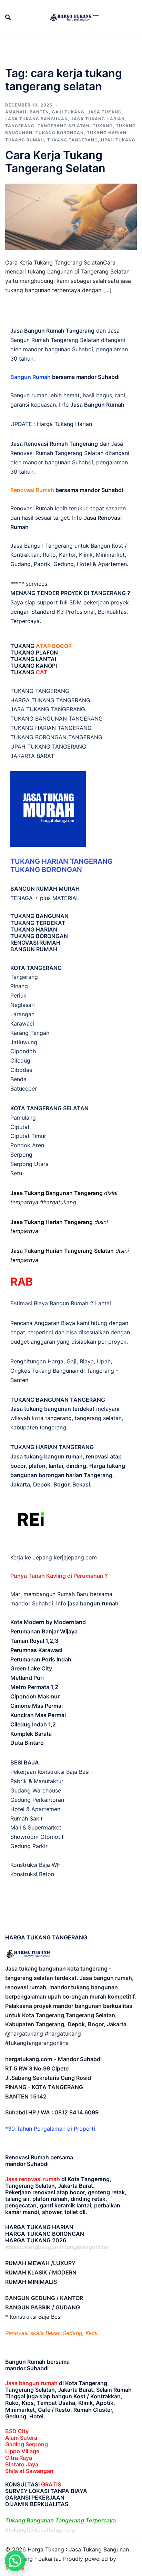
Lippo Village (22, 2451)
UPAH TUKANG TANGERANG (48, 747)
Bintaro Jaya (22, 2464)
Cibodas (21, 1070)
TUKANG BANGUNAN (39, 916)
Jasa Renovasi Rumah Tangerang (54, 444)
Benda (18, 1079)
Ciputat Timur (28, 1136)
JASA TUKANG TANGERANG (48, 709)
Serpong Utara (29, 1164)
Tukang (103, 126)
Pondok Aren (27, 1145)
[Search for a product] (8, 17)
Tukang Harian (107, 133)
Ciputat (20, 1127)
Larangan (22, 1014)
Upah (104, 1361)
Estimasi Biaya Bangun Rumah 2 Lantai (61, 1303)
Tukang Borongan (60, 133)
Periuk (18, 995)
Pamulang (23, 1118)
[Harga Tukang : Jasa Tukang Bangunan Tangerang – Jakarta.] (71, 17)
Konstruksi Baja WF (35, 1865)
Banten (39, 112)
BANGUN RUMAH (34, 949)
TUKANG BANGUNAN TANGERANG (57, 719)
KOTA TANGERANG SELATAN (49, 1108)
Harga (55, 1361)
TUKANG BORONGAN (39, 936)
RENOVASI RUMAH (35, 943)
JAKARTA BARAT (32, 756)
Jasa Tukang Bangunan (37, 119)
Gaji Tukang (68, 112)
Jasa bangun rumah (31, 2383)
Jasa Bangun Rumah (97, 405)
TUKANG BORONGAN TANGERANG (56, 737)
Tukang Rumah (25, 140)
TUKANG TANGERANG (40, 691)
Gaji (72, 1361)
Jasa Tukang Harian (98, 119)
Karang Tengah (30, 1033)
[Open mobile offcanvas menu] (96, 17)
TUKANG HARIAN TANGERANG (51, 728)
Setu (16, 1173)
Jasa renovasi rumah (33, 2179)
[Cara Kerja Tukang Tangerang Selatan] (71, 216)
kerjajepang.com (75, 1557)
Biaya (87, 1361)
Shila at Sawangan (29, 2471)
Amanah (16, 112)
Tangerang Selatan (64, 126)
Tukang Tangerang (73, 140)
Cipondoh (23, 1051)
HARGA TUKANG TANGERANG (50, 700)
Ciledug (20, 1060)
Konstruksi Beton (32, 1874)
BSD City (17, 2431)
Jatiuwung (24, 1042)
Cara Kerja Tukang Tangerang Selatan (55, 162)
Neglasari (23, 1005)
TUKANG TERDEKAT (38, 923)
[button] (15, 2561)
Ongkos (20, 1371)
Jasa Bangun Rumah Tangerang (52, 331)
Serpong (21, 1155)
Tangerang (20, 126)
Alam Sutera (21, 2438)
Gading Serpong (27, 2444)
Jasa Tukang (105, 112)
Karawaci (22, 1023)
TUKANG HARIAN (34, 929)
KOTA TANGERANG (36, 968)
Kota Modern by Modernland (48, 1622)
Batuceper (24, 1088)
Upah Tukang (118, 140)
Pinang (19, 986)
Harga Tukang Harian (64, 424)
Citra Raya (19, 2458)
